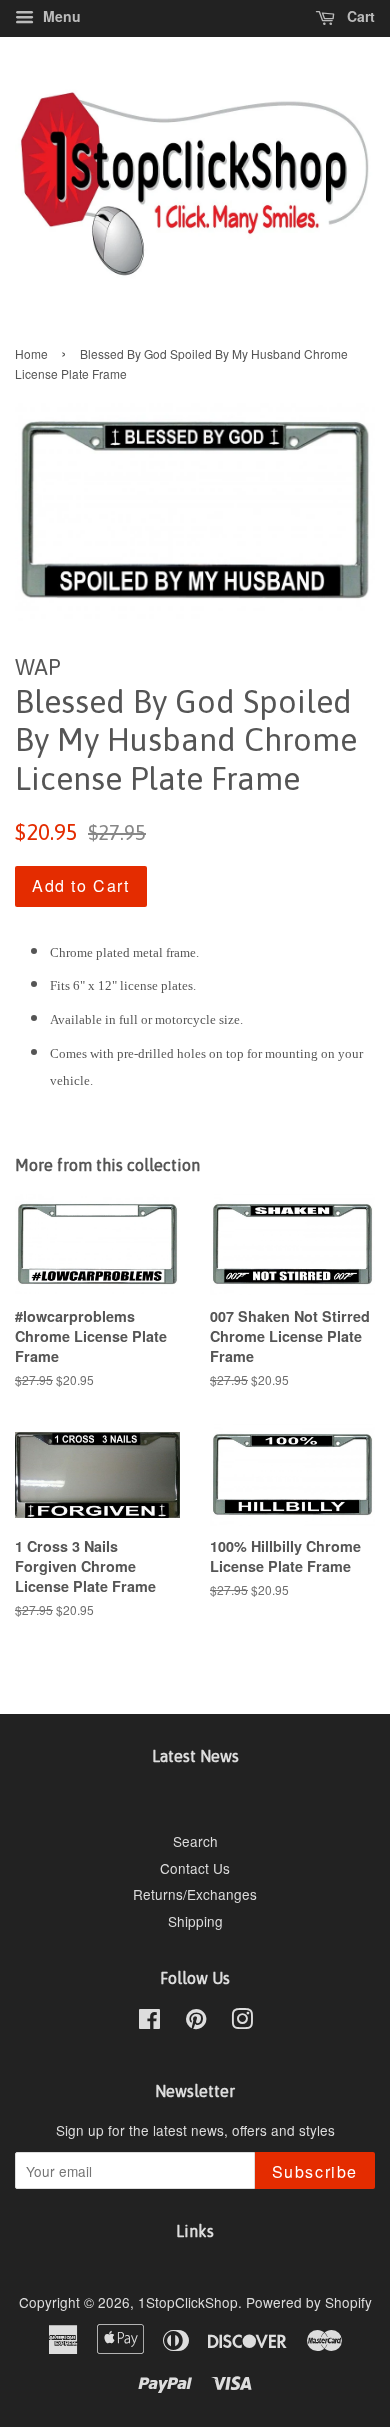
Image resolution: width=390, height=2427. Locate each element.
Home (31, 353)
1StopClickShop (188, 2302)
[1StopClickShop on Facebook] (149, 2022)
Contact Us (195, 1868)
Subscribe (315, 2171)
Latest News (195, 1756)
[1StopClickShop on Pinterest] (196, 2022)
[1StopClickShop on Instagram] (242, 2022)
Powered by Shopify (309, 2302)
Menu (60, 16)
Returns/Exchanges (195, 1894)
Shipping (195, 1921)
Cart (359, 16)
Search (195, 1841)
